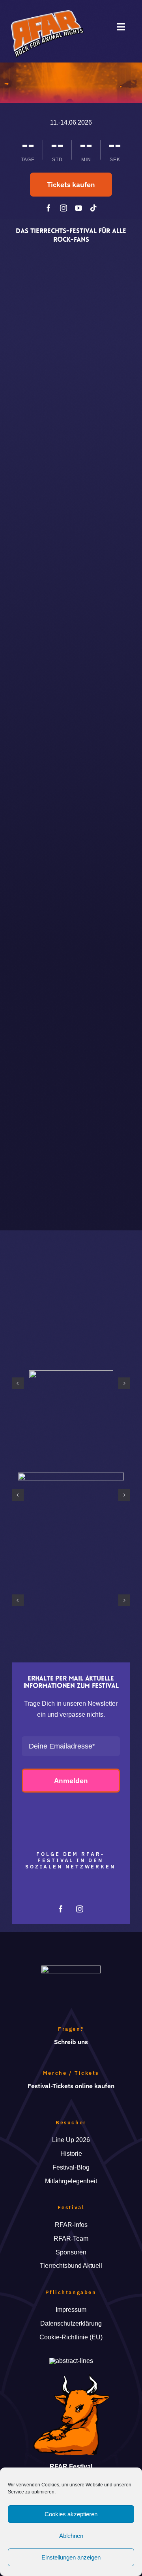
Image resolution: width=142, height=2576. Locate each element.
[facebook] (49, 208)
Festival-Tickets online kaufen (71, 2086)
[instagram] (64, 208)
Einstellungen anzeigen (71, 2557)
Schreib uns (71, 2042)
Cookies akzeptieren (71, 2514)
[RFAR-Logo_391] (48, 13)
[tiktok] (93, 208)
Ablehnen (71, 2536)
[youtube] (78, 208)
